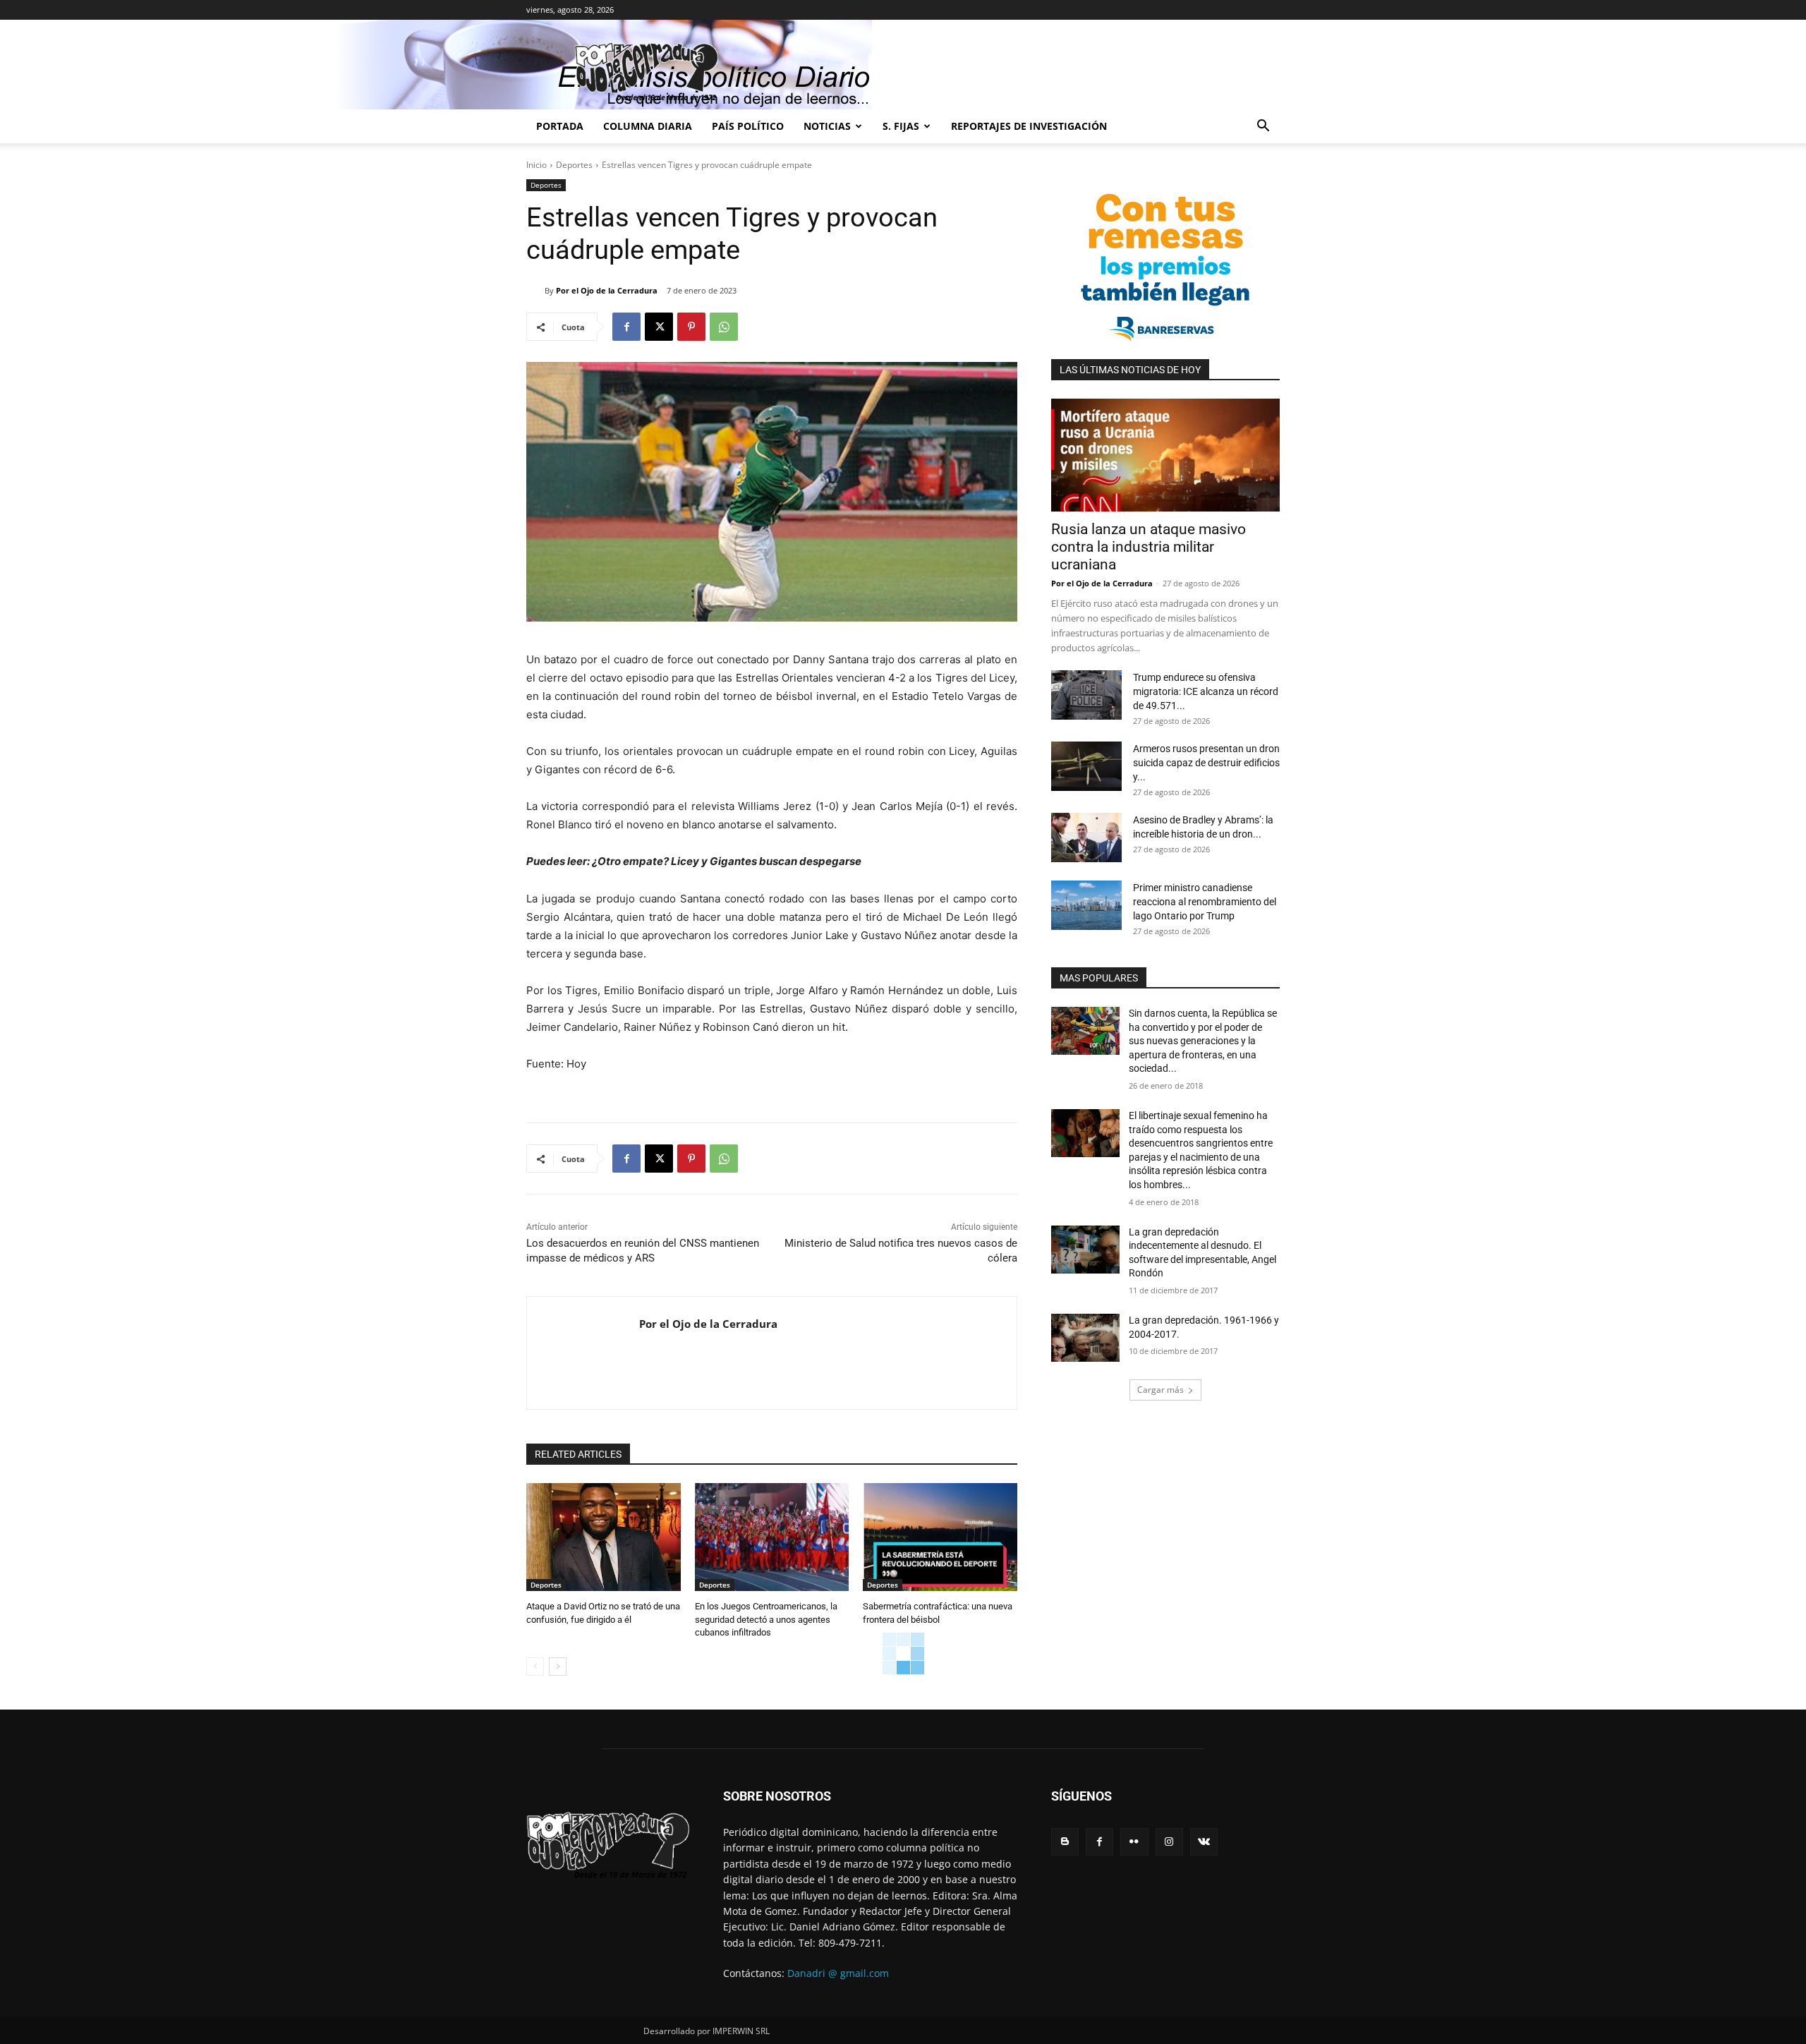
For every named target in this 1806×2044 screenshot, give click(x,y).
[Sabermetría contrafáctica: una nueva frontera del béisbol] (940, 1537)
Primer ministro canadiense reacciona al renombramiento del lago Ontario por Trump (1205, 902)
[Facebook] (626, 327)
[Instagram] (1169, 1842)
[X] (659, 327)
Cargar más (1160, 1390)
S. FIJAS (901, 126)
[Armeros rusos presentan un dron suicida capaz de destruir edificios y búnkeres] (1086, 766)
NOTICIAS (827, 126)
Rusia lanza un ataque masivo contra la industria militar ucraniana (1149, 547)
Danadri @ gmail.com (838, 1973)
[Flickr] (1134, 1842)
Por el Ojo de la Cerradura (607, 290)
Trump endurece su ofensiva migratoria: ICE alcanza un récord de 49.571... (1206, 691)
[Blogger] (1065, 1842)
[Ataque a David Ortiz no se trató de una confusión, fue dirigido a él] (604, 1537)
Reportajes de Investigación (1029, 126)
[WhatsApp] (724, 327)
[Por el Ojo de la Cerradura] (535, 291)
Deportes (574, 165)
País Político (748, 126)
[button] (1263, 127)
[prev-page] (535, 1667)
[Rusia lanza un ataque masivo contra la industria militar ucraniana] (1165, 455)
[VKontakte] (1204, 1842)
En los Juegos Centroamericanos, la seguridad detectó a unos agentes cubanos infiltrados (766, 1619)
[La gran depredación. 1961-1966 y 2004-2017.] (1085, 1338)
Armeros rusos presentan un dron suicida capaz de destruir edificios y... (1206, 763)
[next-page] (558, 1667)
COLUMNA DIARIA (648, 126)
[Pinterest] (691, 327)
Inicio (537, 165)
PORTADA (560, 126)
